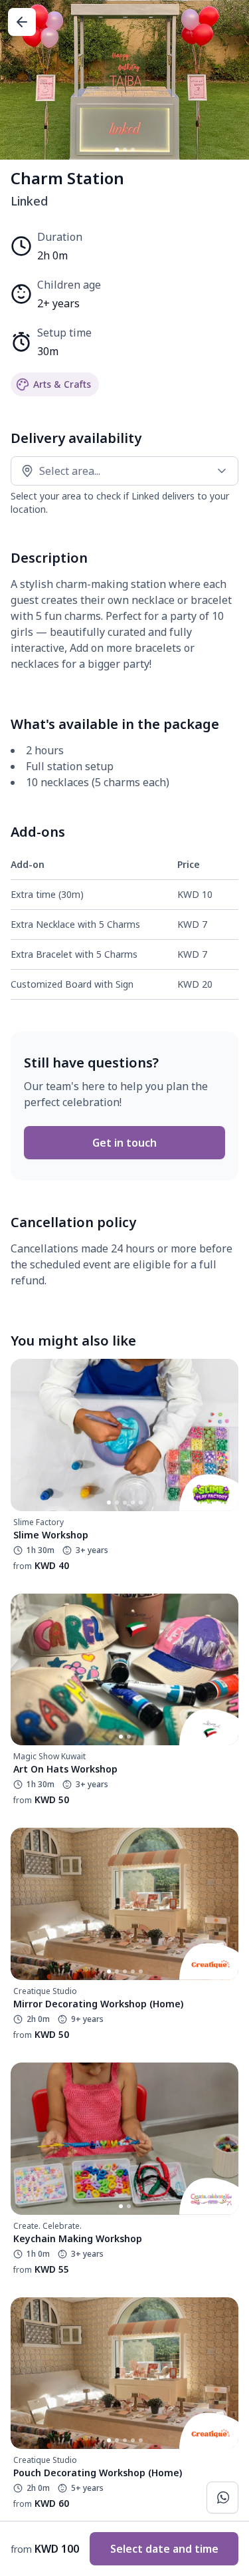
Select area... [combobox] (70, 471)
